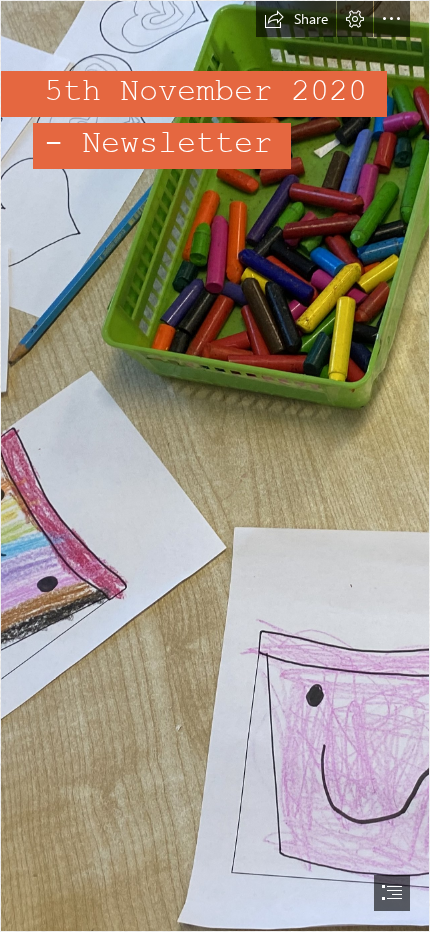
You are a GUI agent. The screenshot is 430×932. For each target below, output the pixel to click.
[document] (215, 466)
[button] (296, 19)
